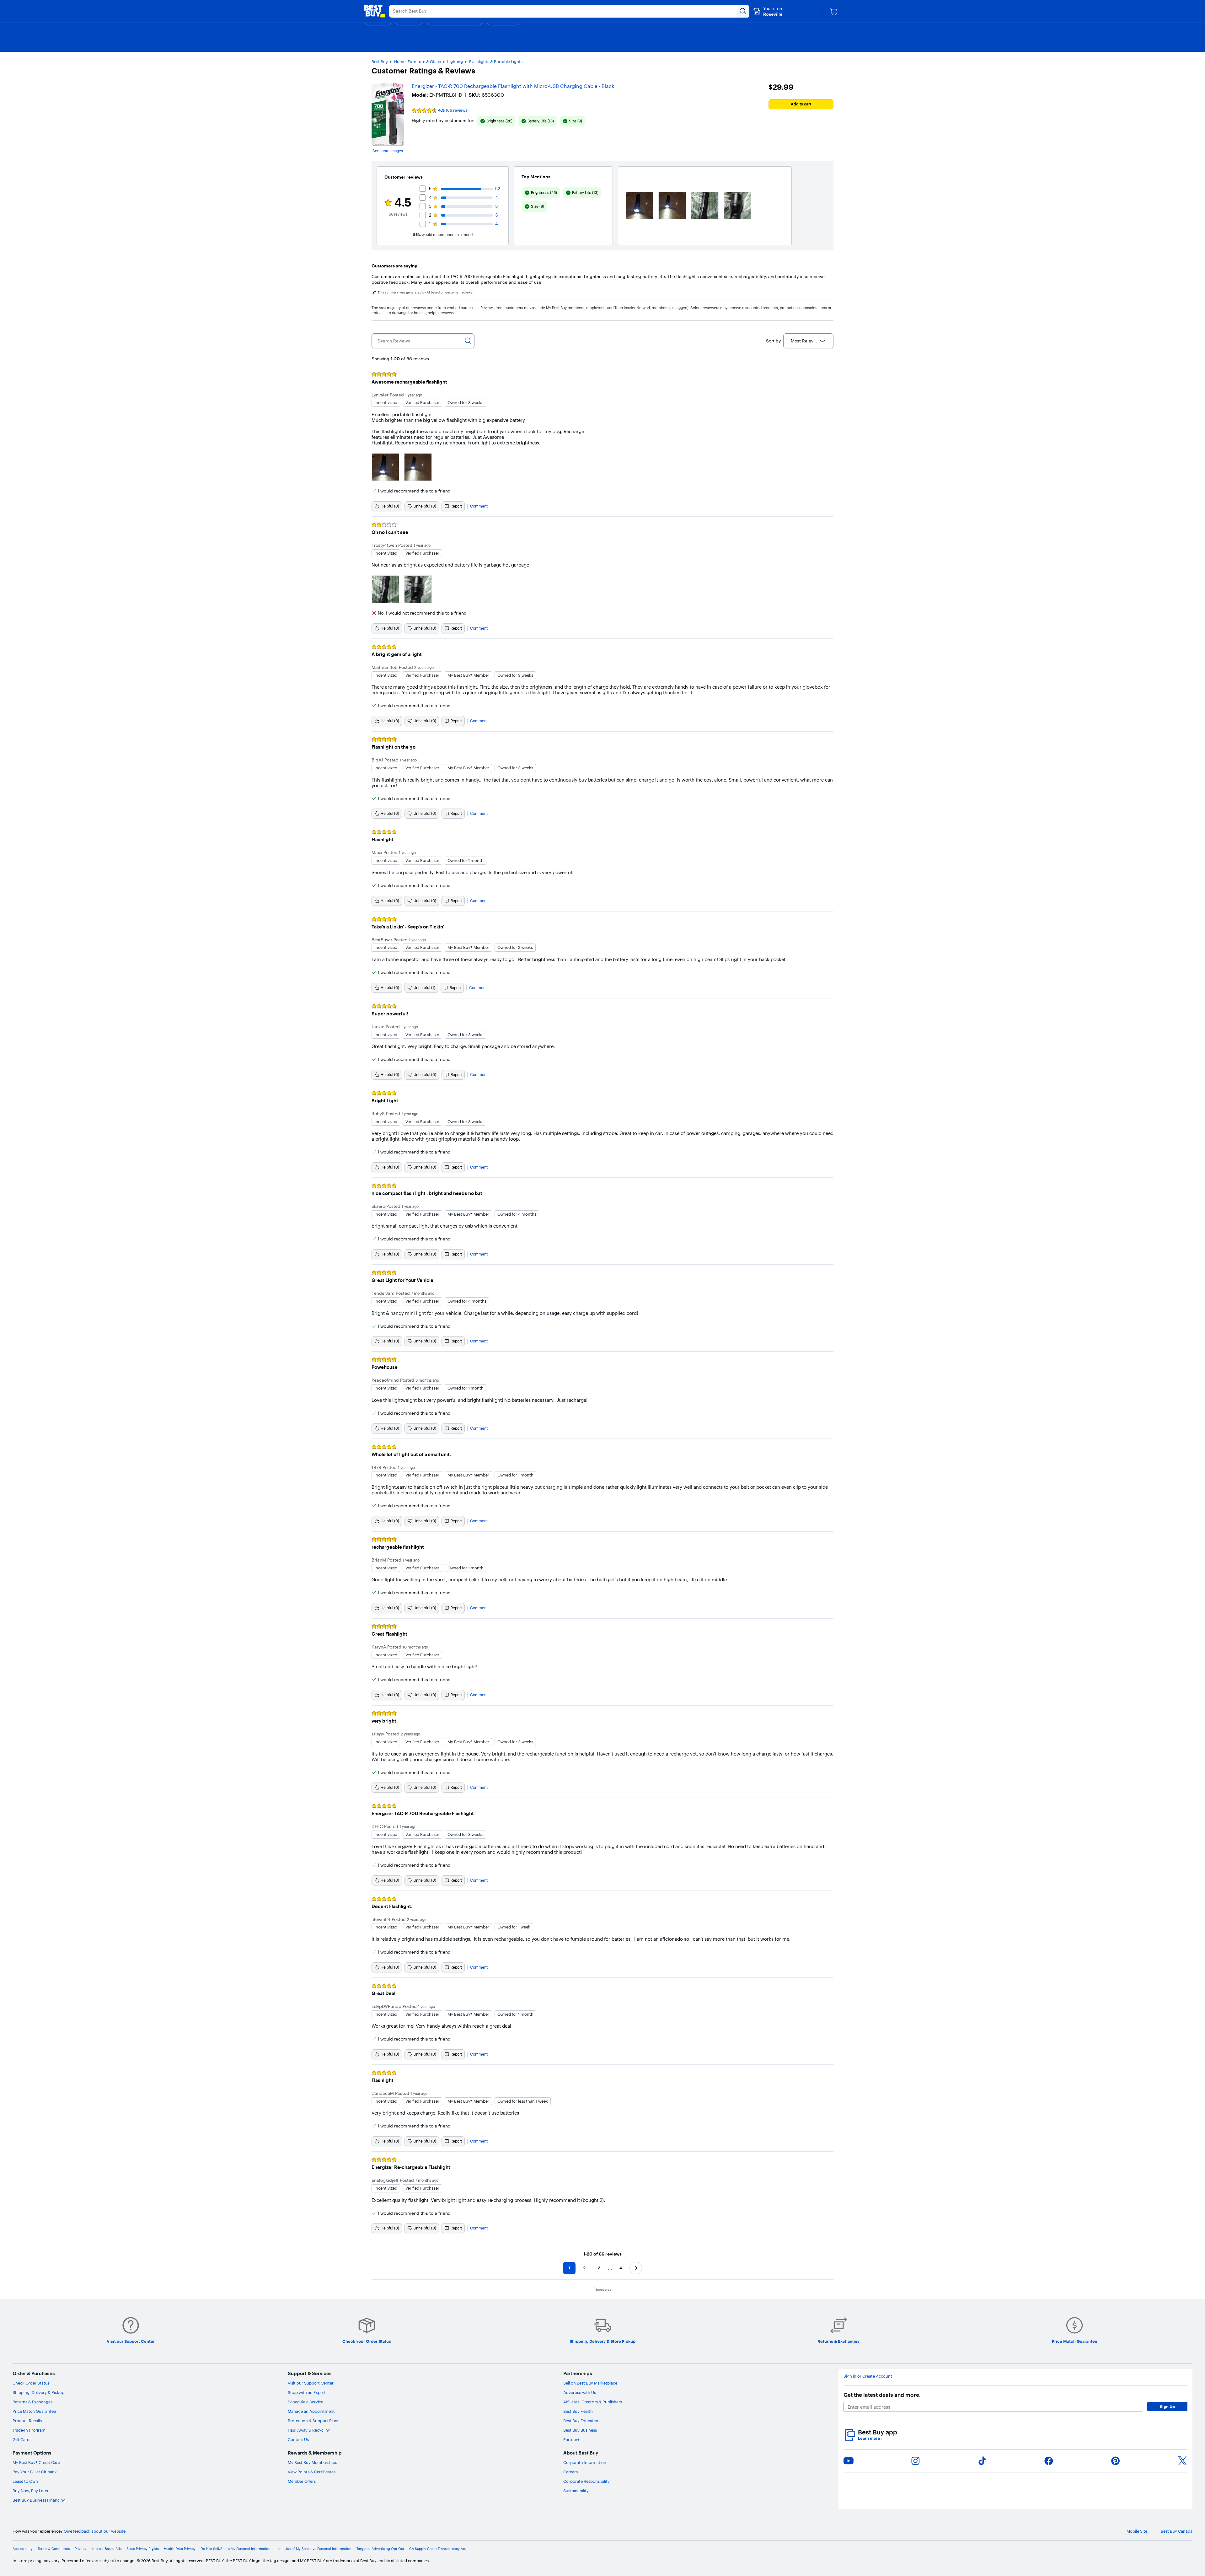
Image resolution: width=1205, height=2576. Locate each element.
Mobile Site (1137, 2531)
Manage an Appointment (311, 2411)
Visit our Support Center (311, 2383)
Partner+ (571, 2439)
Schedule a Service (305, 2402)
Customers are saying (395, 266)
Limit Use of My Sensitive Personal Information (313, 2549)
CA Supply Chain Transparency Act (438, 2549)
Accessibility (23, 2549)
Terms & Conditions (54, 2549)
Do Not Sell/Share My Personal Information (236, 2549)
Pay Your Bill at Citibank (35, 2472)
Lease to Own (25, 2481)
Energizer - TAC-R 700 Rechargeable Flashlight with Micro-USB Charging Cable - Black (513, 86)
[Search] (468, 341)
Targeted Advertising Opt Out (380, 2549)
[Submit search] (743, 11)
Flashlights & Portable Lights (496, 62)
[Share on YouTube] (849, 2461)
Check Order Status (31, 2383)
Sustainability (576, 2491)
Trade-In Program (29, 2430)
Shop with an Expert (307, 2392)
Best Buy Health (578, 2411)
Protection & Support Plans (313, 2421)
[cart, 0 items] (833, 11)
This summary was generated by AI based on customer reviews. (426, 293)
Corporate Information (585, 2462)
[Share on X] (1182, 2461)
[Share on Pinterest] (1116, 2461)
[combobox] (808, 341)
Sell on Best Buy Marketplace (590, 2383)
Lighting (455, 62)
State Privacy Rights (143, 2549)
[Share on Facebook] (1049, 2461)
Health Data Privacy (180, 2549)
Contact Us (298, 2439)
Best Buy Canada (1177, 2531)
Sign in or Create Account (868, 2376)
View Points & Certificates (312, 2472)
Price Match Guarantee (34, 2411)
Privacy (80, 2549)
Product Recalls (27, 2421)
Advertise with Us (580, 2392)
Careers (570, 2472)
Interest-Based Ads (106, 2549)
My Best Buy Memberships (312, 2462)
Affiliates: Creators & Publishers (593, 2402)
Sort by (773, 341)
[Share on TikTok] (982, 2461)
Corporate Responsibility (586, 2481)
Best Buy (380, 62)
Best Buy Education (581, 2421)
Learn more (870, 2438)
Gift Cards (22, 2439)
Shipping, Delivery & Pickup (38, 2392)
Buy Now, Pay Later (31, 2491)
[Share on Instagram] (915, 2461)
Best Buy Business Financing (39, 2500)
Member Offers (302, 2481)
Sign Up (1167, 2407)
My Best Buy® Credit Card (36, 2462)
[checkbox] (496, 121)
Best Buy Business (580, 2430)
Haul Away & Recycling (309, 2430)
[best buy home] (375, 11)
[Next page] (636, 2268)
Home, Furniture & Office (418, 62)
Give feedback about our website (95, 2531)
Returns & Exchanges (32, 2402)
